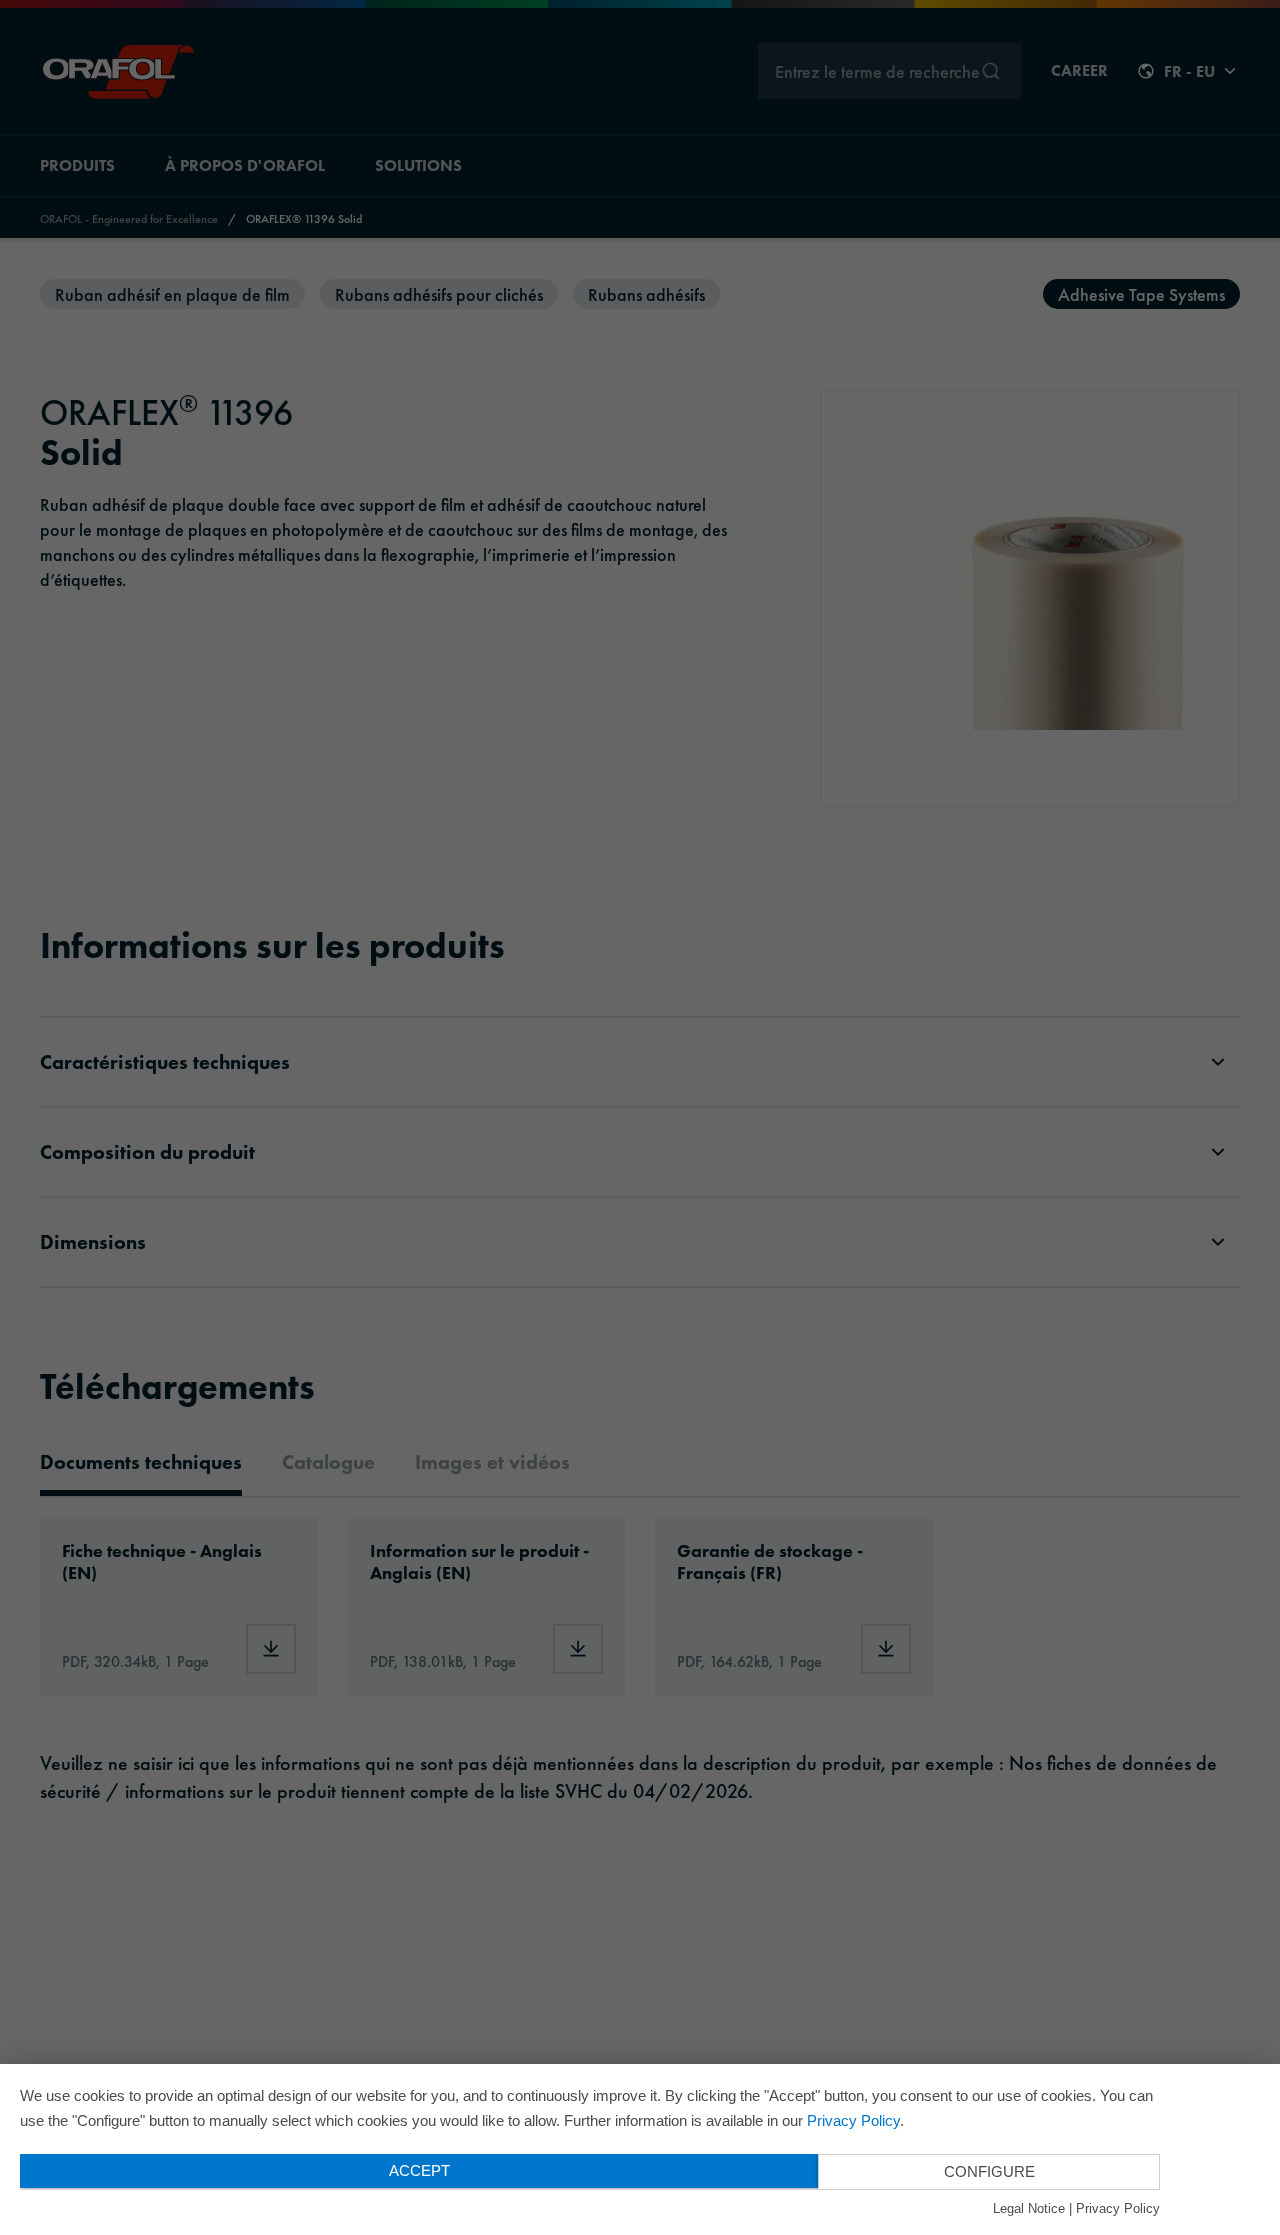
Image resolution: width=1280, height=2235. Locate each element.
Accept (419, 2170)
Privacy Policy (853, 2120)
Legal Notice (1029, 2208)
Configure (989, 2171)
